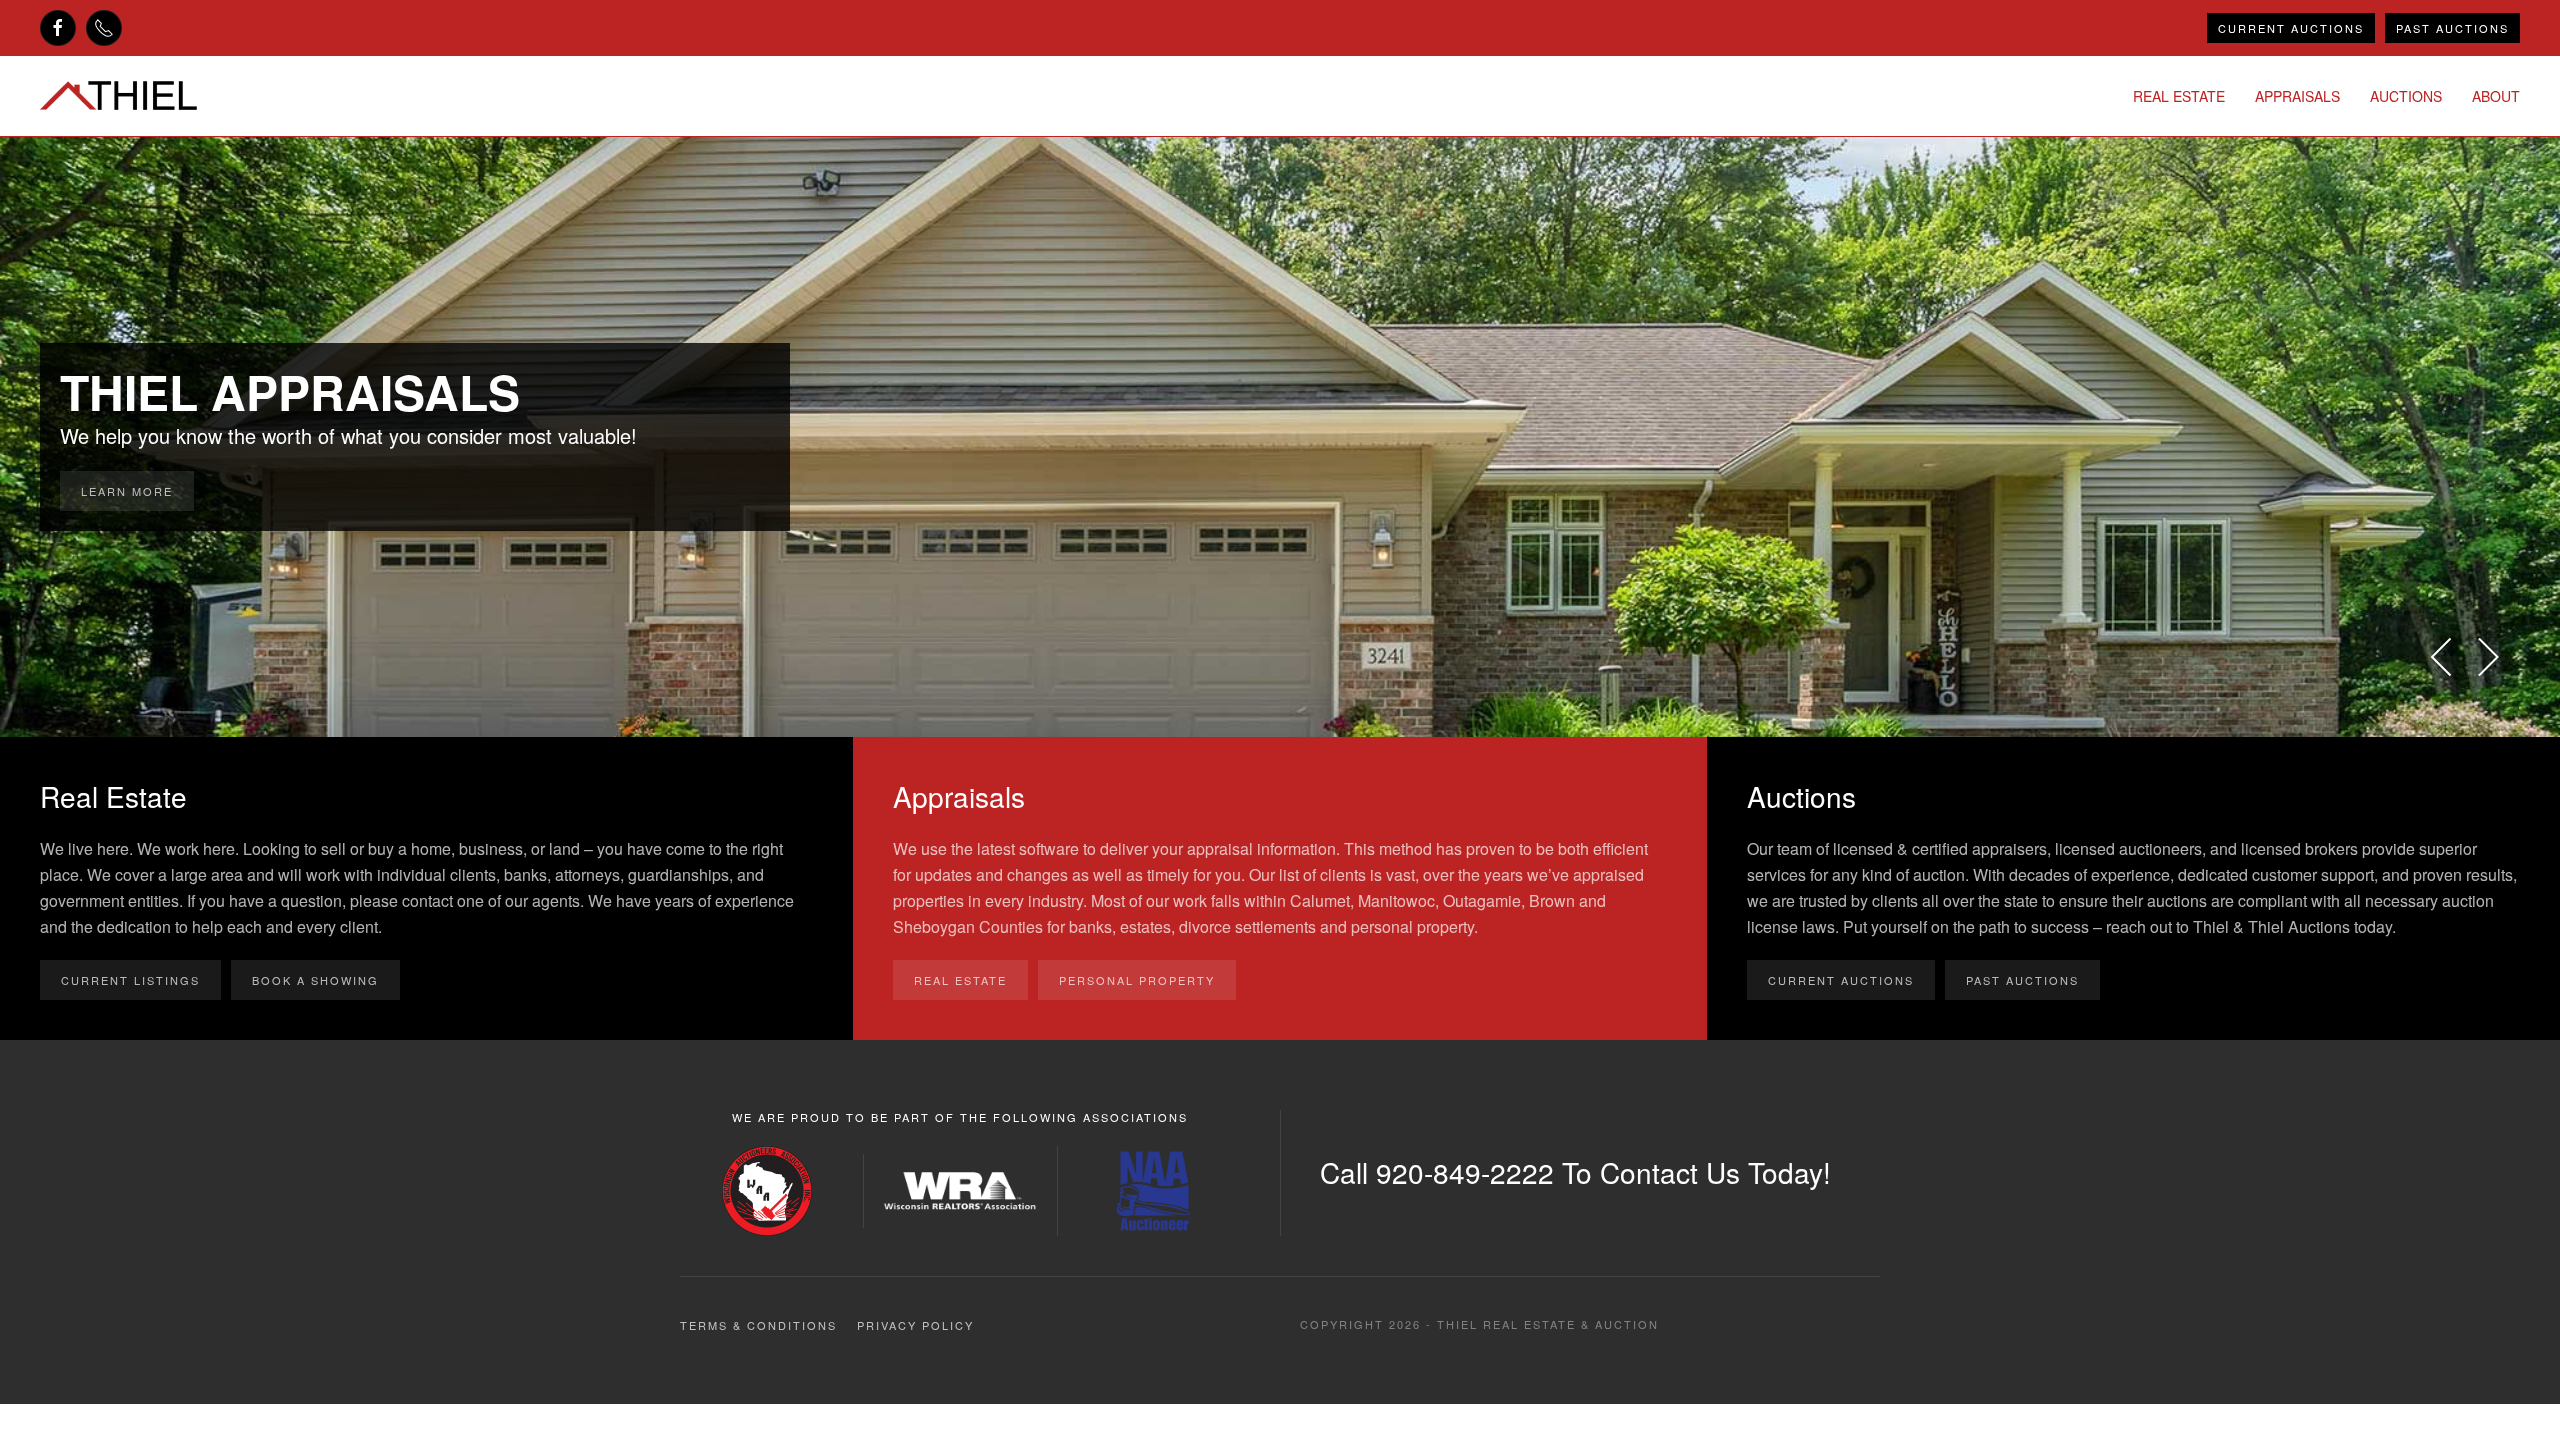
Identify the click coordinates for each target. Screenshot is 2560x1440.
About (2496, 96)
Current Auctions (2291, 28)
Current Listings (130, 980)
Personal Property (1137, 980)
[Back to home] (118, 96)
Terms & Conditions (758, 1325)
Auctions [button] (2406, 96)
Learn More (127, 491)
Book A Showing (315, 980)
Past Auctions (2452, 28)
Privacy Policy (915, 1325)
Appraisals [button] (2297, 96)
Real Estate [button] (2179, 96)
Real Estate (960, 980)
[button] (2442, 657)
